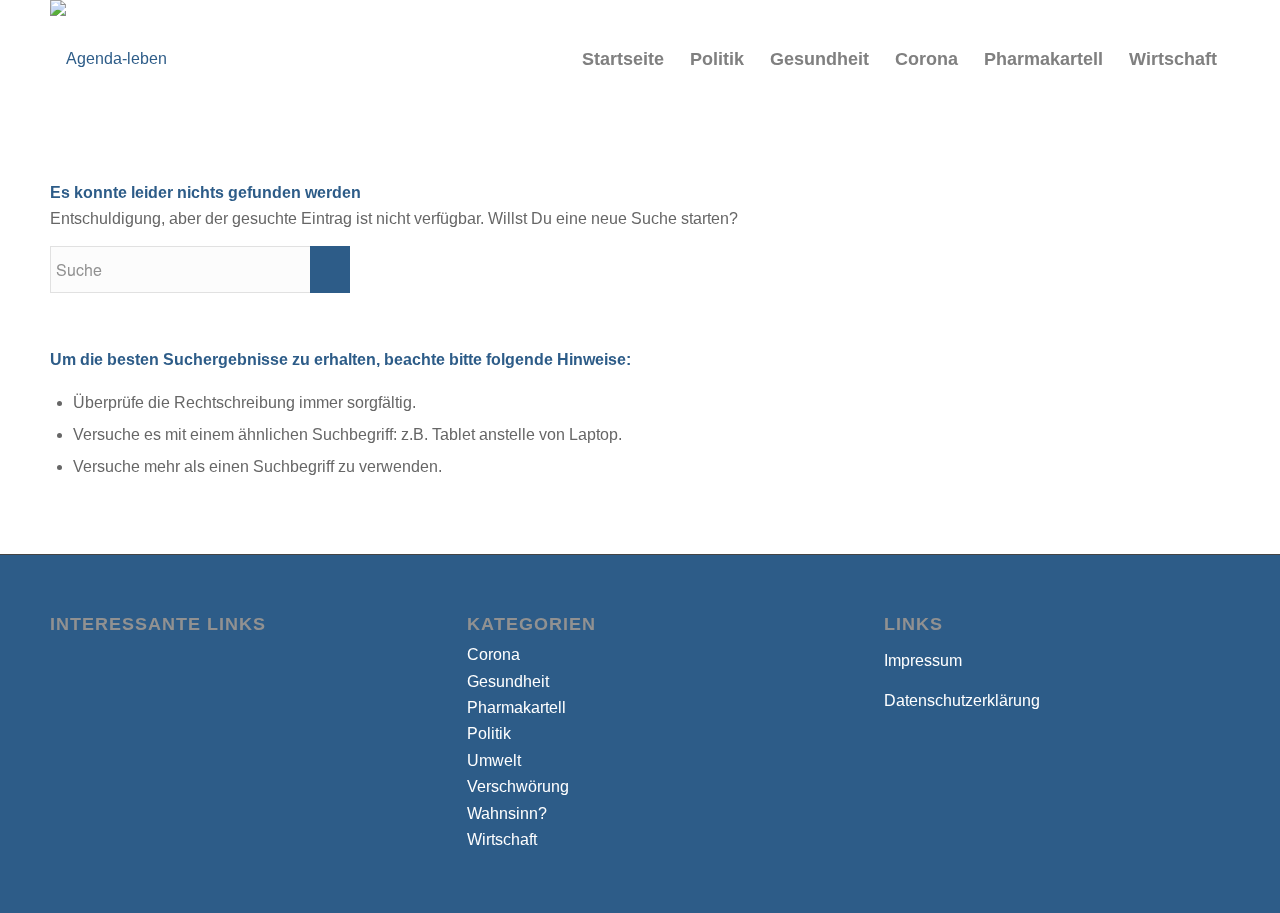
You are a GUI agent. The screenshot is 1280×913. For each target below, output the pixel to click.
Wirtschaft (502, 839)
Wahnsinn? (507, 813)
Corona (493, 654)
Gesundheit (508, 681)
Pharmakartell (516, 707)
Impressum (923, 660)
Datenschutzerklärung (962, 700)
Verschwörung (518, 786)
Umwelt (494, 760)
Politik (489, 733)
